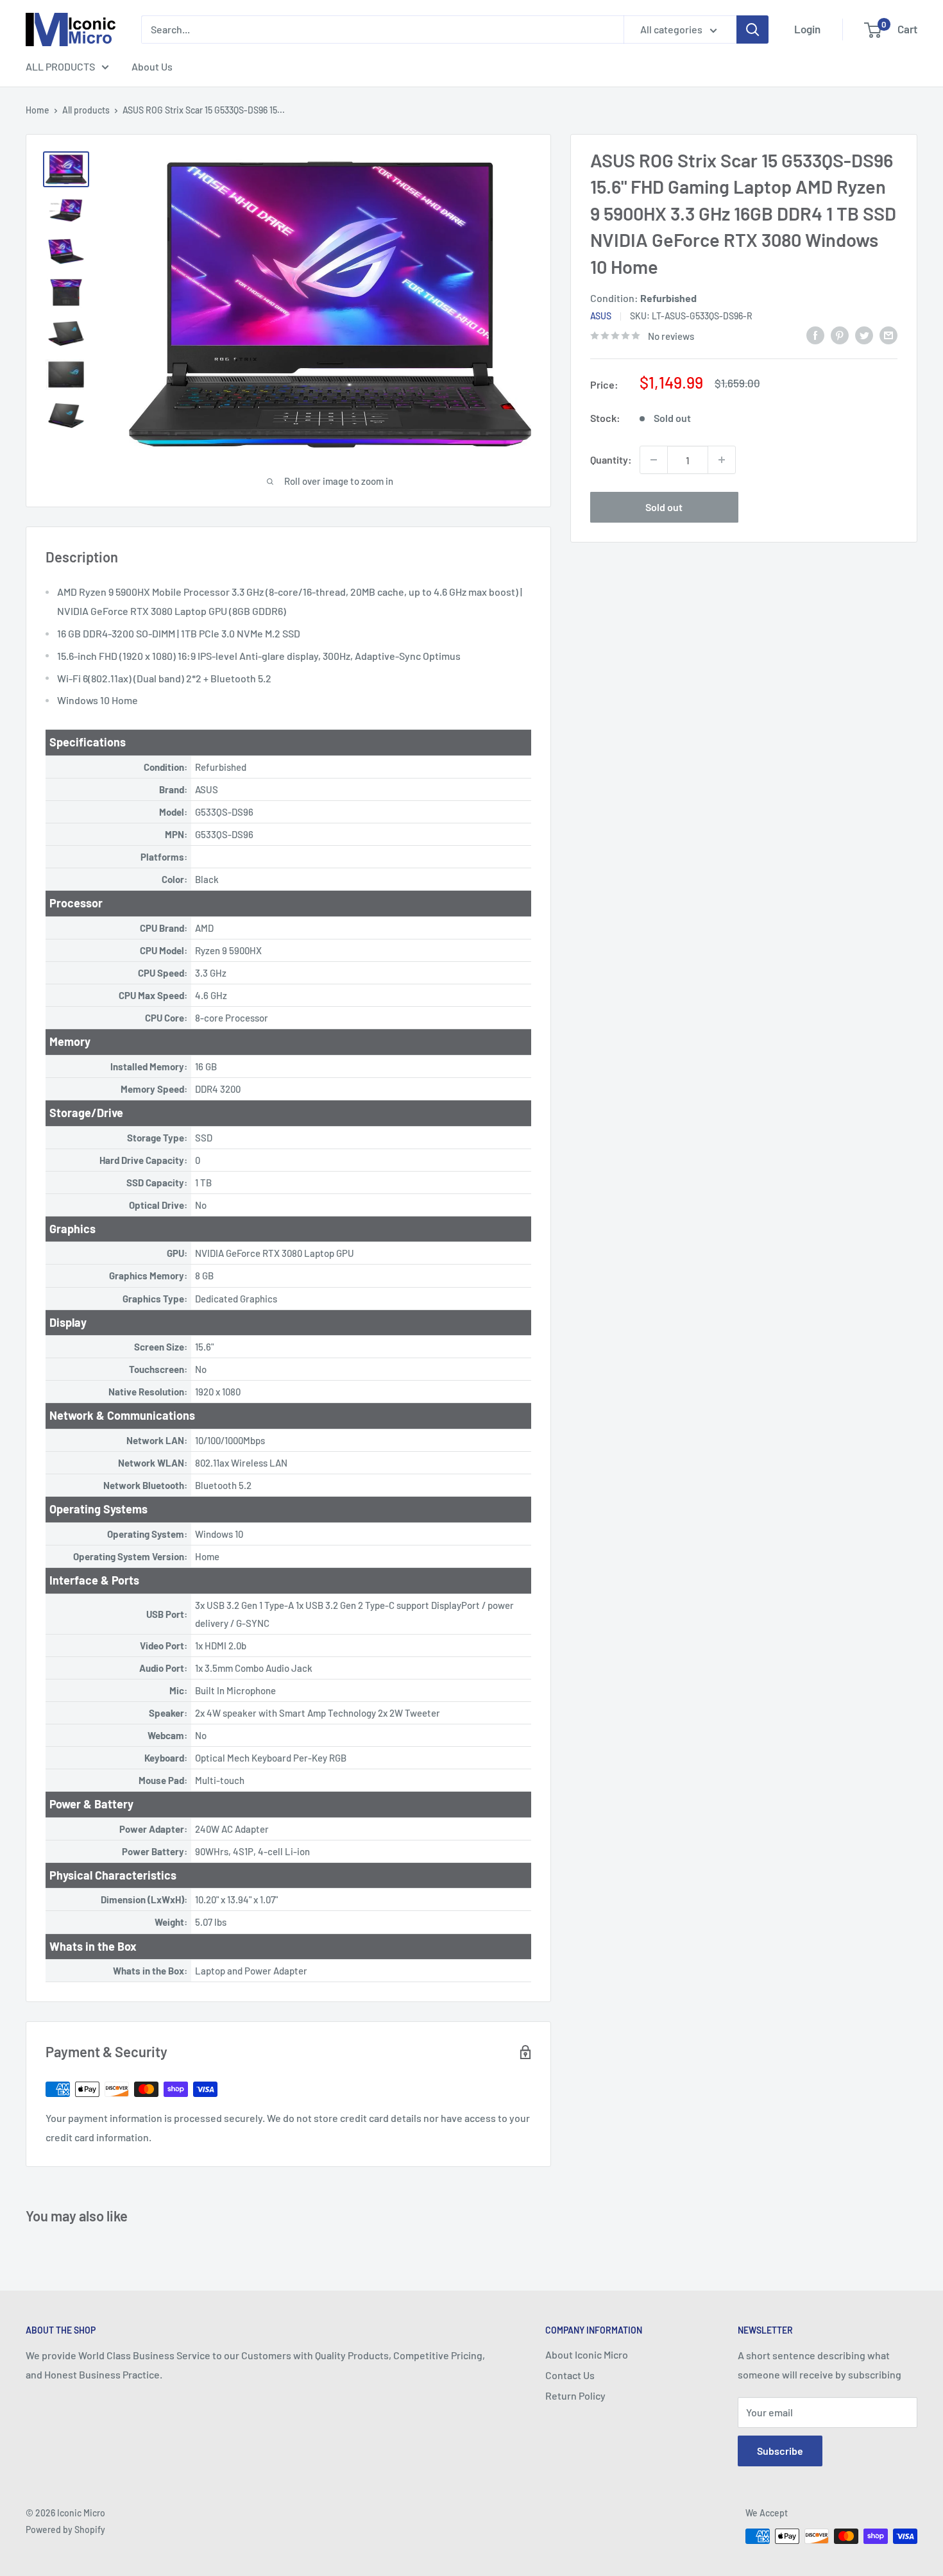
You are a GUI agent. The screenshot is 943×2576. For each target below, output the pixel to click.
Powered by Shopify (65, 2530)
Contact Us (570, 2375)
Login (807, 29)
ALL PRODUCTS (60, 66)
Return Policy (575, 2395)
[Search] (752, 29)
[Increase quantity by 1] (722, 460)
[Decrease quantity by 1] (654, 460)
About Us (152, 66)
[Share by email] (888, 334)
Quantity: (611, 459)
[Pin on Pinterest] (840, 334)
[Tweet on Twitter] (864, 334)
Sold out (664, 507)
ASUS (601, 316)
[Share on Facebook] (815, 334)
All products (86, 110)
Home (38, 110)
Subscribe (780, 2451)
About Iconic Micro (587, 2354)
